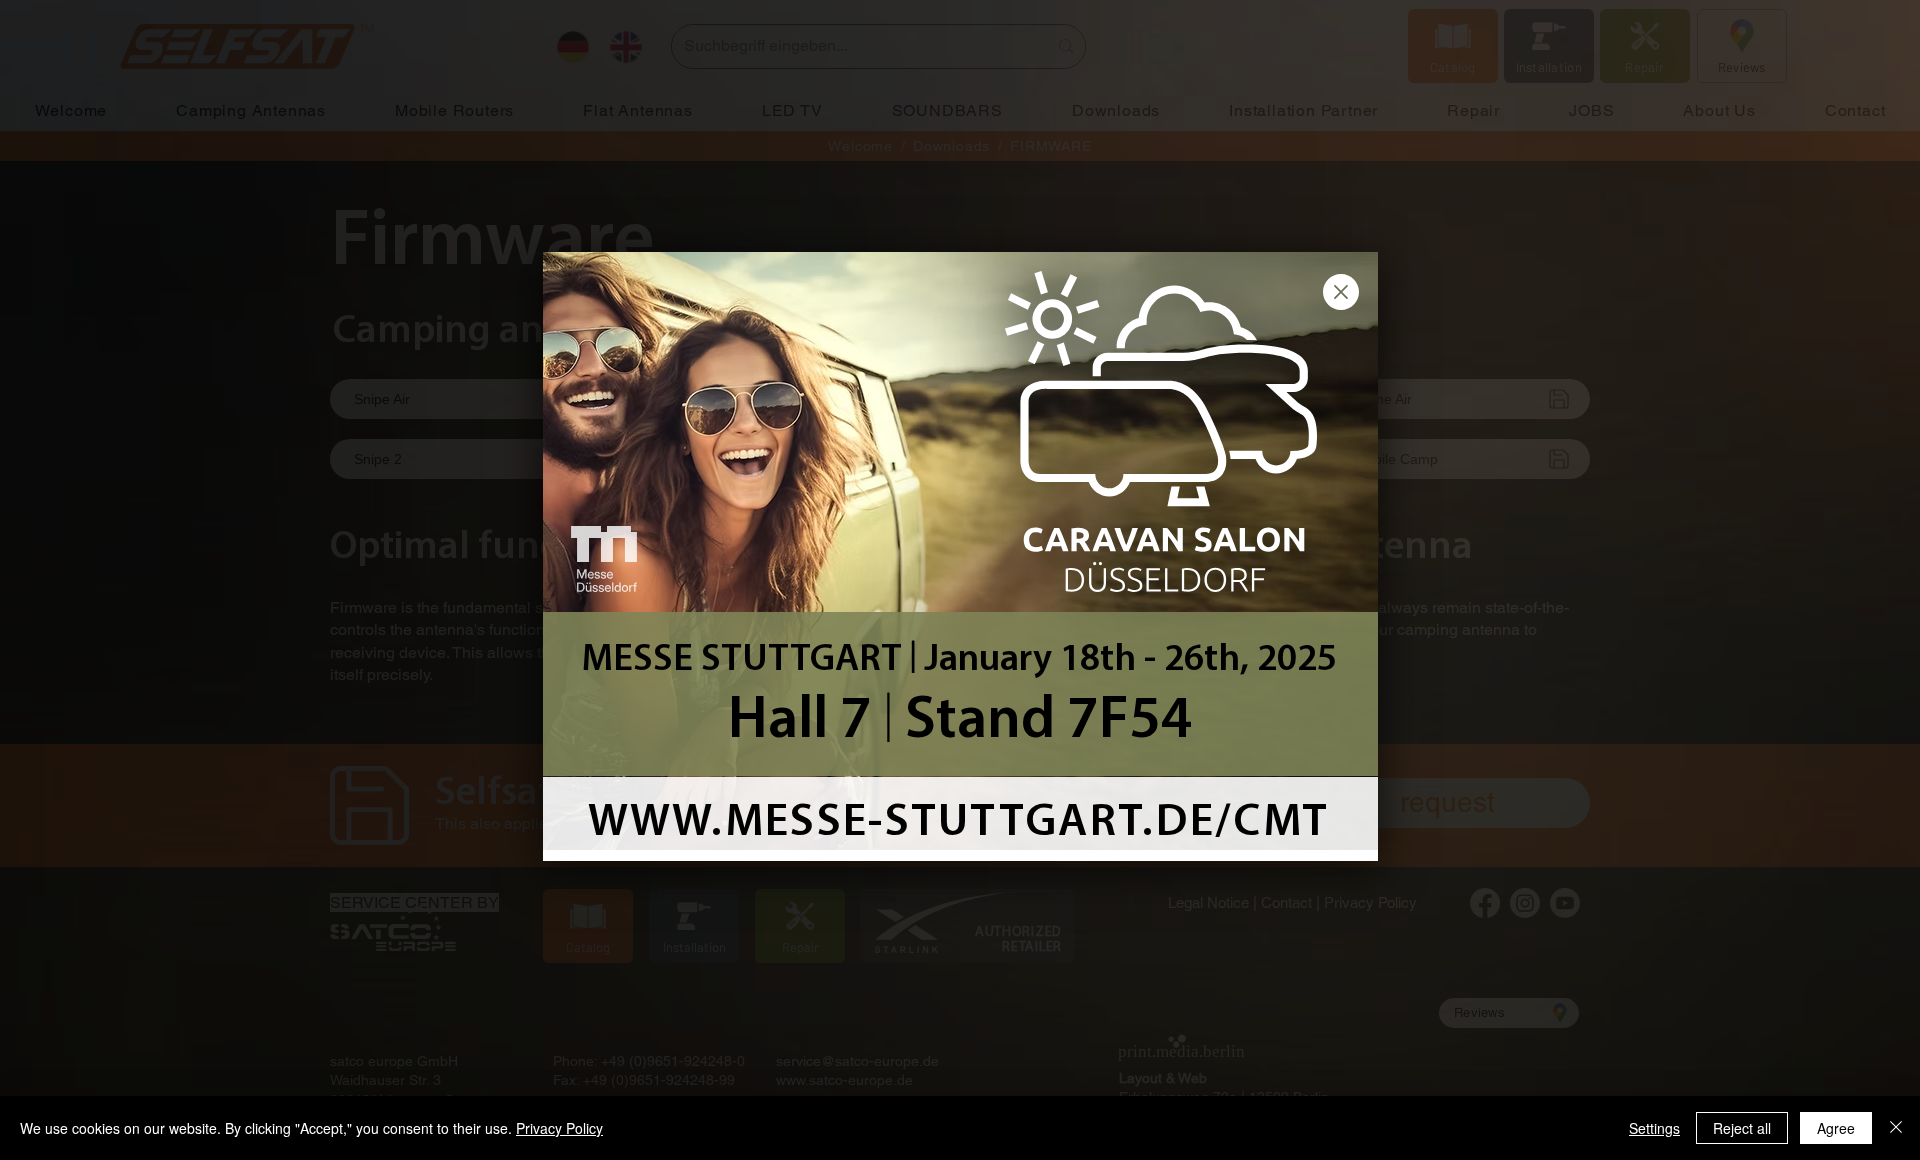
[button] (1341, 292)
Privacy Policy (559, 1128)
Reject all (1742, 1128)
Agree (1836, 1128)
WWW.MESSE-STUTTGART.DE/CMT (959, 823)
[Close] (1896, 1128)
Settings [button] (1654, 1128)
